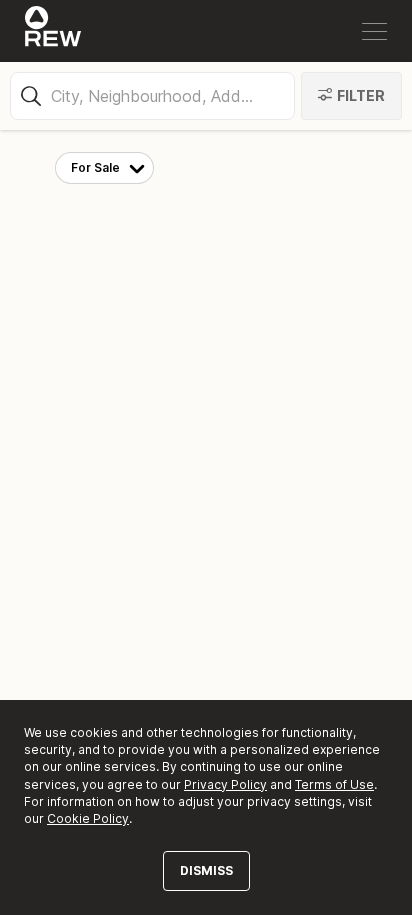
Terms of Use (334, 784)
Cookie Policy (88, 818)
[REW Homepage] (53, 31)
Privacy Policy (225, 784)
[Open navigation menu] (374, 31)
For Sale (95, 167)
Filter (361, 95)
